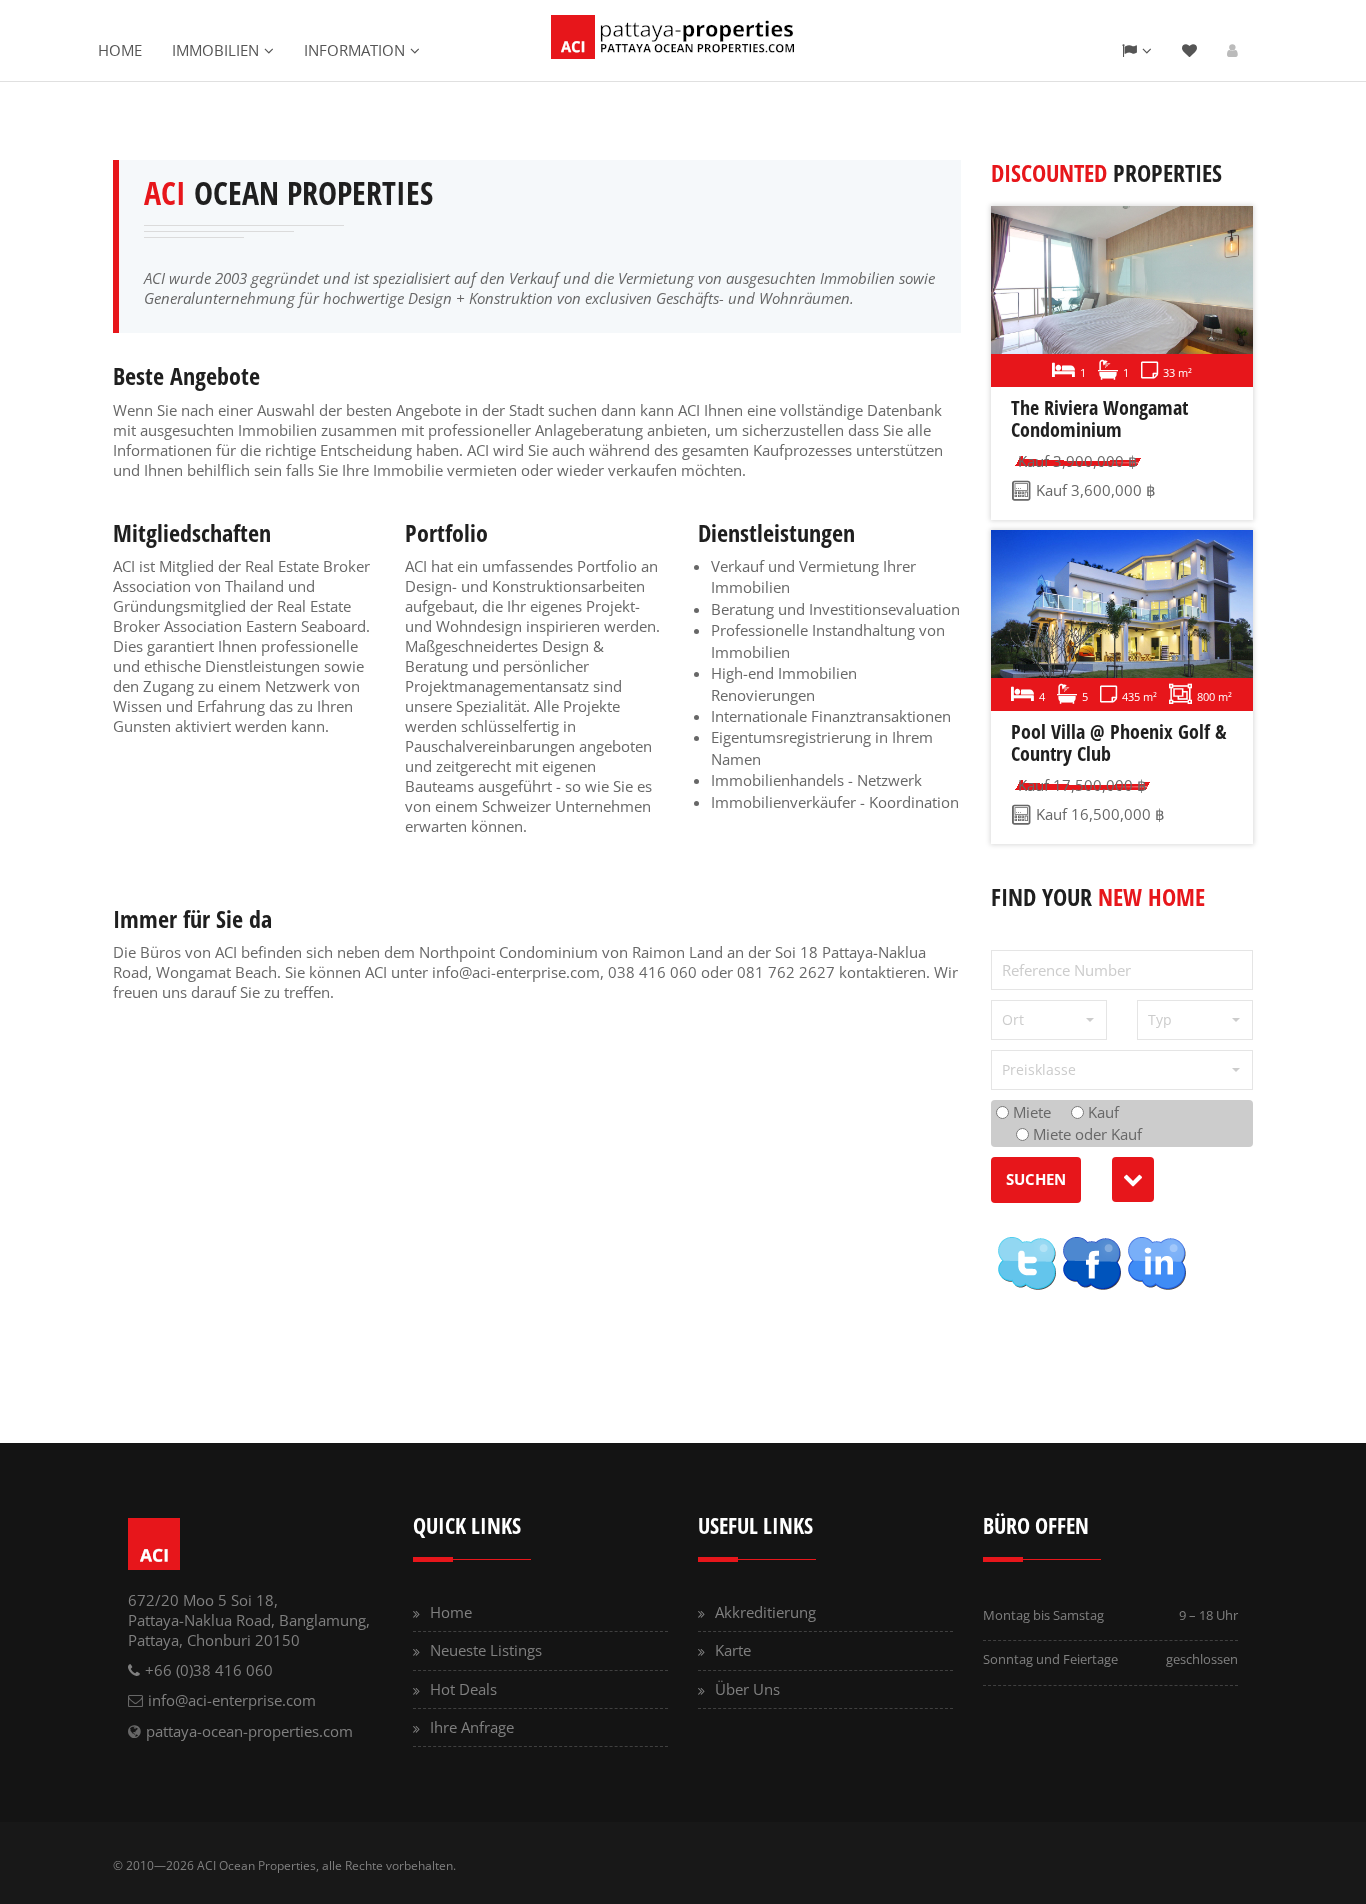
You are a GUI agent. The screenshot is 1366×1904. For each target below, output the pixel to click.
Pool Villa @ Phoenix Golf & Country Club (1119, 742)
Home (120, 50)
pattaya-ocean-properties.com (249, 1731)
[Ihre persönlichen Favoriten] (1189, 50)
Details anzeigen (1118, 297)
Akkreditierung (765, 1612)
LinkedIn (1156, 1263)
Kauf (1101, 1112)
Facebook (1091, 1263)
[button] (1049, 1020)
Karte (733, 1650)
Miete (1030, 1112)
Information (354, 50)
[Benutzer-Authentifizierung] (1232, 50)
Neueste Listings (486, 1650)
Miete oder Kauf (1085, 1134)
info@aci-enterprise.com (516, 972)
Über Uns (747, 1689)
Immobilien (215, 50)
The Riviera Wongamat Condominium (1099, 418)
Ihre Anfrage (472, 1727)
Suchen (1036, 1179)
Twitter (1026, 1263)
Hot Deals (463, 1689)
